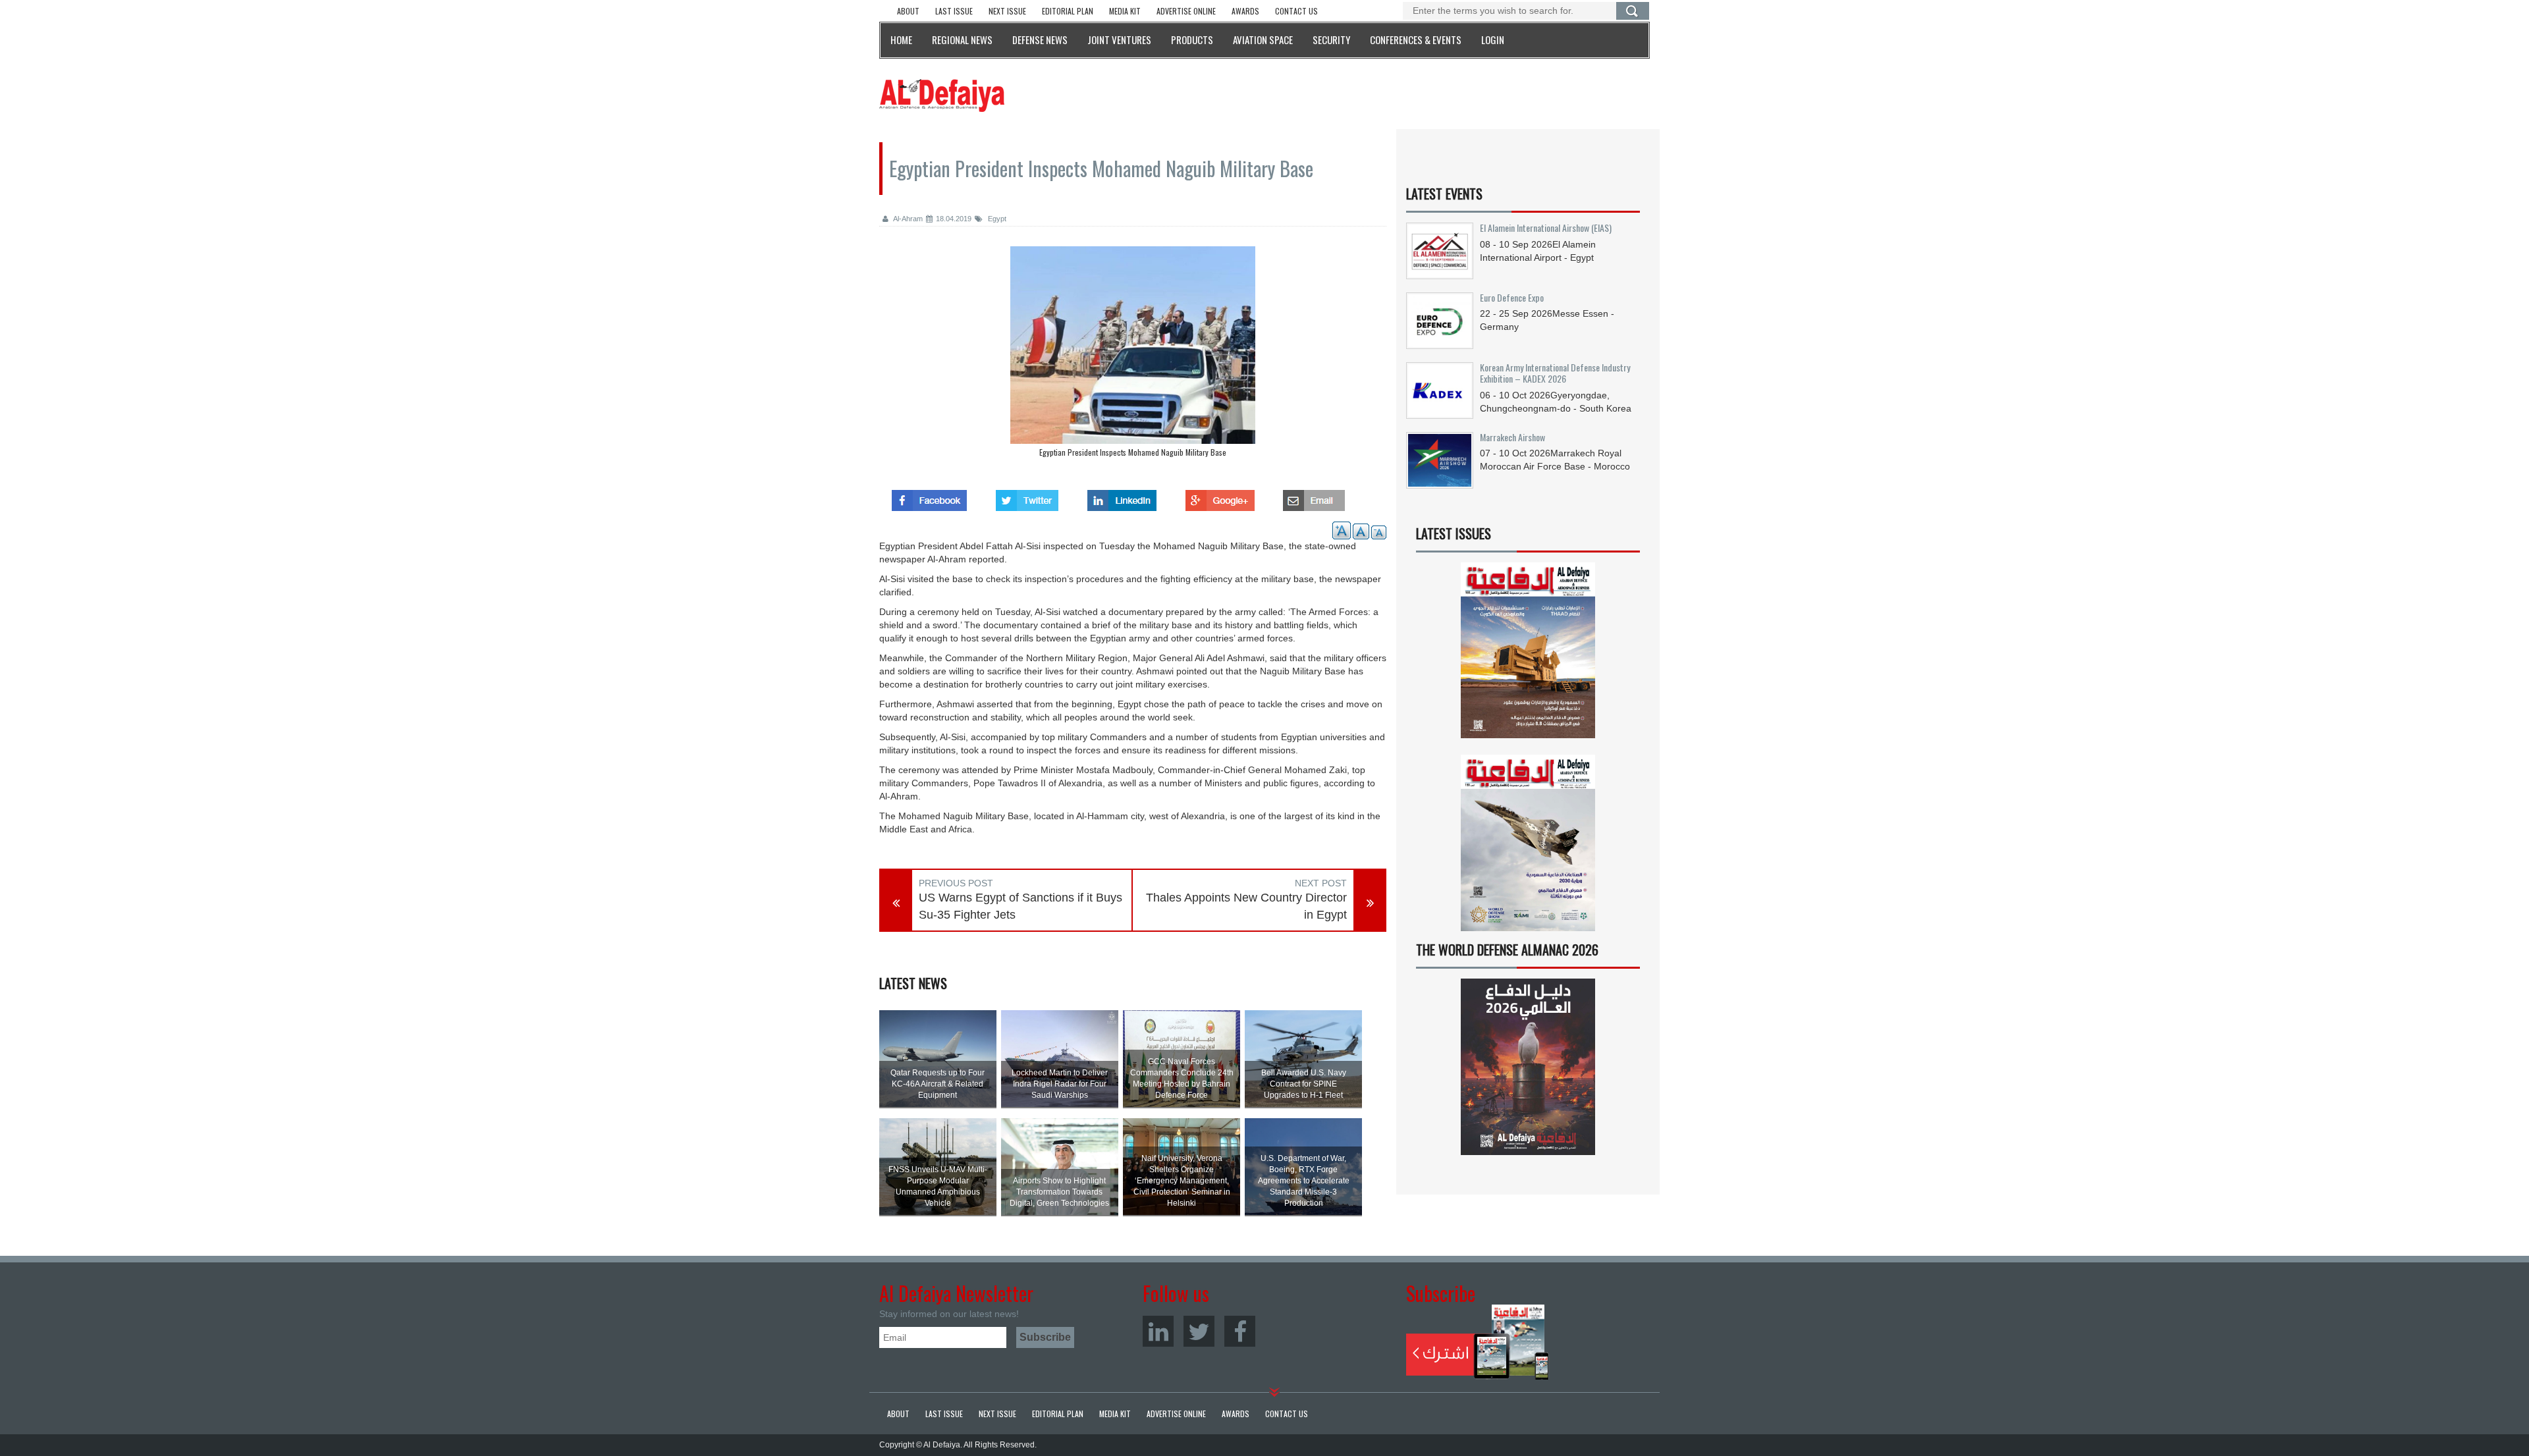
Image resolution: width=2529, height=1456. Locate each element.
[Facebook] (1240, 1331)
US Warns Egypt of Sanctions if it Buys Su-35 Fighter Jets (1020, 906)
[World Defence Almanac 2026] (1528, 1067)
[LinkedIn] (1158, 1331)
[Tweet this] (1027, 497)
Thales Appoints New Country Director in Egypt (1246, 906)
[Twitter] (1199, 1331)
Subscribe (1478, 1342)
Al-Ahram (907, 219)
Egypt (996, 219)
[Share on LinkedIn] (1122, 497)
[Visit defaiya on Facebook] (929, 497)
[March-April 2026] (1528, 656)
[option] (1133, 355)
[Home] (942, 95)
